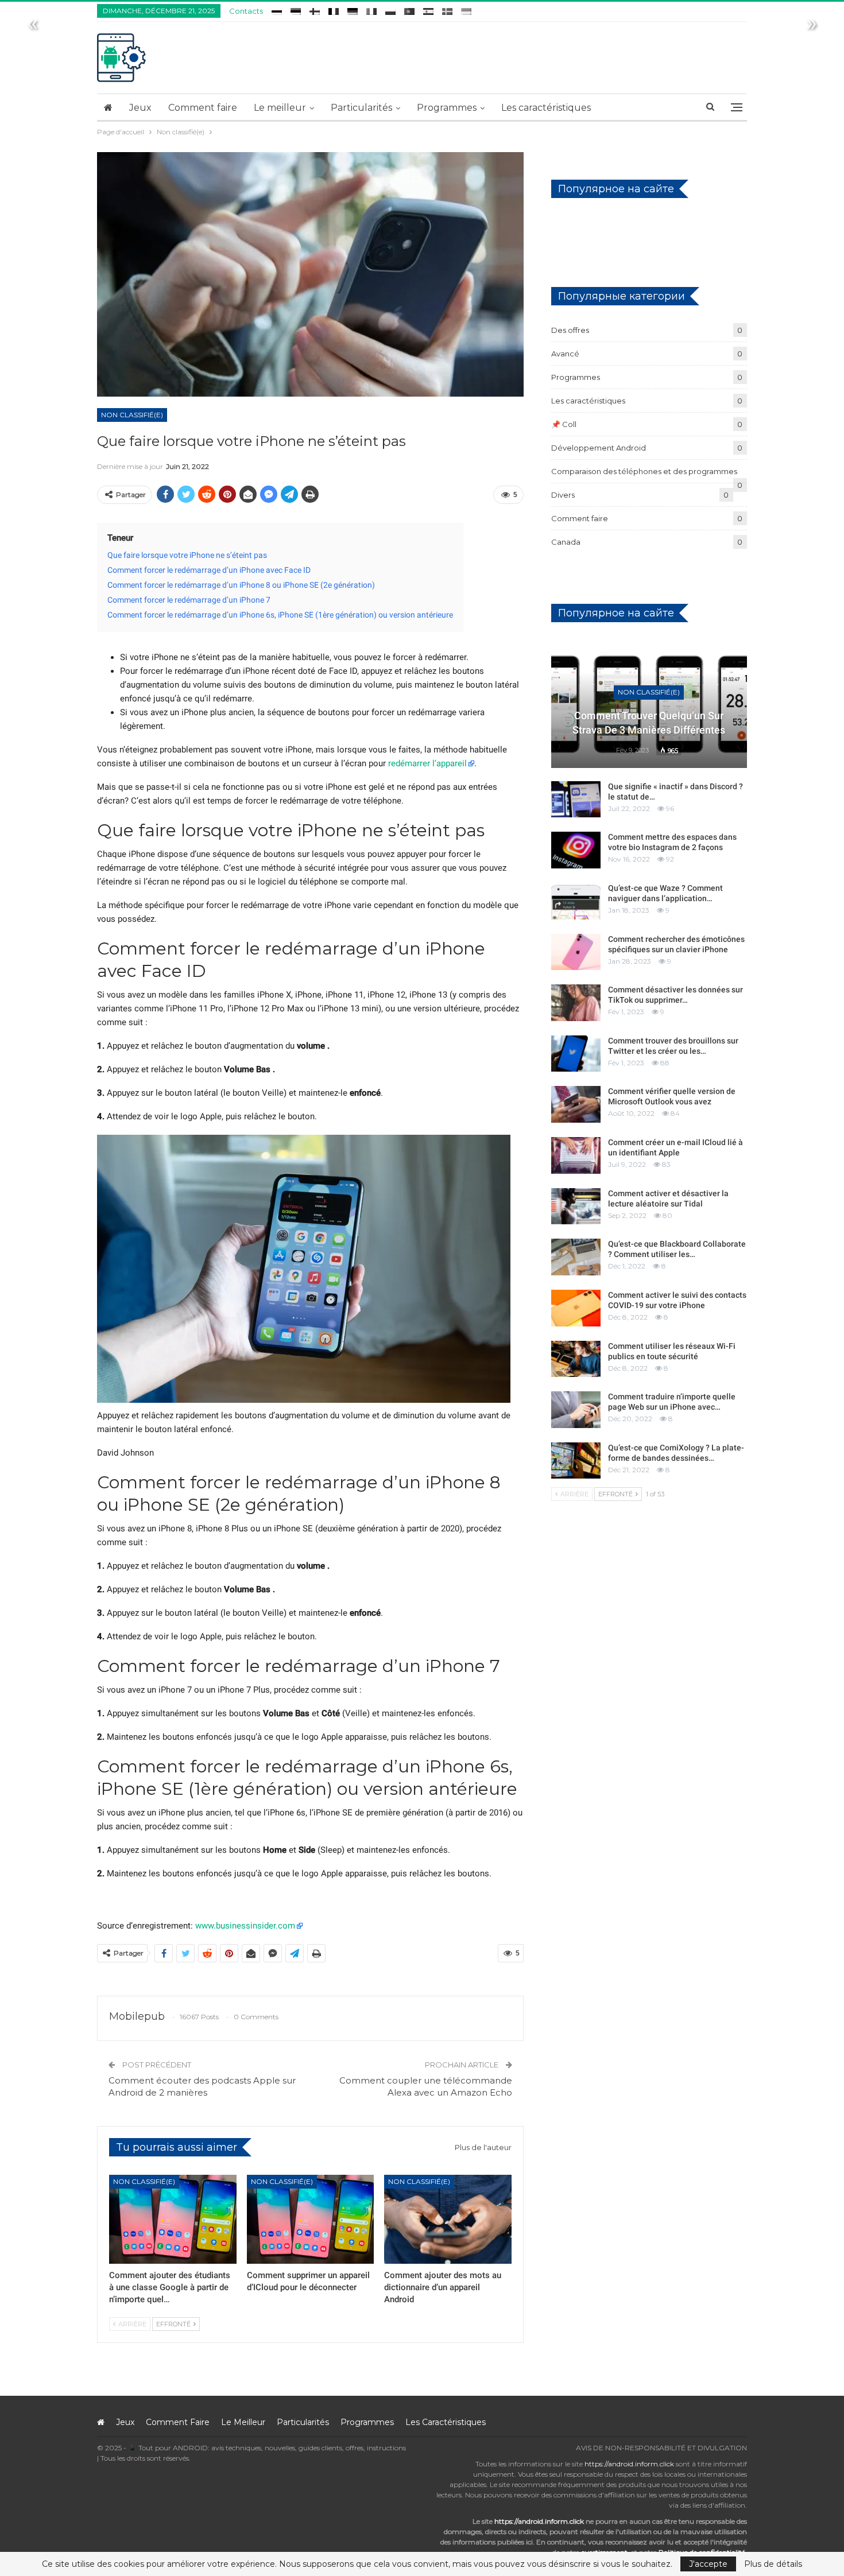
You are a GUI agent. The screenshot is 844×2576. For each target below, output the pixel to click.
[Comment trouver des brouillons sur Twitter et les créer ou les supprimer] (576, 1054)
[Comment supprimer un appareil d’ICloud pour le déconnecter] (311, 2219)
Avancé (565, 354)
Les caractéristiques (546, 108)
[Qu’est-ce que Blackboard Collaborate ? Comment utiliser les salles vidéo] (576, 1257)
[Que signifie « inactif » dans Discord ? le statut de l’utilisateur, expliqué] (576, 800)
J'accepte (708, 2564)
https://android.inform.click (629, 2464)
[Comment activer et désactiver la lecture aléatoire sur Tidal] (576, 1206)
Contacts (246, 11)
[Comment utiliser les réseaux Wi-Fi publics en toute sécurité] (576, 1359)
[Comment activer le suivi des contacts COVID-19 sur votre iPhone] (576, 1308)
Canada (566, 542)
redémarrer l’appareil (427, 763)
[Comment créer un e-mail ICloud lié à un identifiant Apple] (576, 1155)
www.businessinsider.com (245, 1926)
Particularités (361, 108)
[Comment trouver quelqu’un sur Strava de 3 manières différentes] (649, 704)
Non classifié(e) (132, 415)
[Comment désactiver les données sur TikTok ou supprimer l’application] (576, 1003)
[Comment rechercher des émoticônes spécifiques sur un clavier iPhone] (576, 952)
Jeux (140, 108)
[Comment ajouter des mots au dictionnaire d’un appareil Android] (448, 2219)
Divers (563, 495)
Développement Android (599, 448)
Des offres (570, 330)
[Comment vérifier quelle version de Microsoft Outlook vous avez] (576, 1104)
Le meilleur (280, 108)
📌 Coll (564, 424)
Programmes (447, 108)
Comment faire (203, 108)
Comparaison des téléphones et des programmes (644, 471)
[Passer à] (277, 9)
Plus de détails (773, 2564)
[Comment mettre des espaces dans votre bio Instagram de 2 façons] (576, 850)
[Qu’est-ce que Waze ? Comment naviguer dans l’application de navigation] (576, 901)
